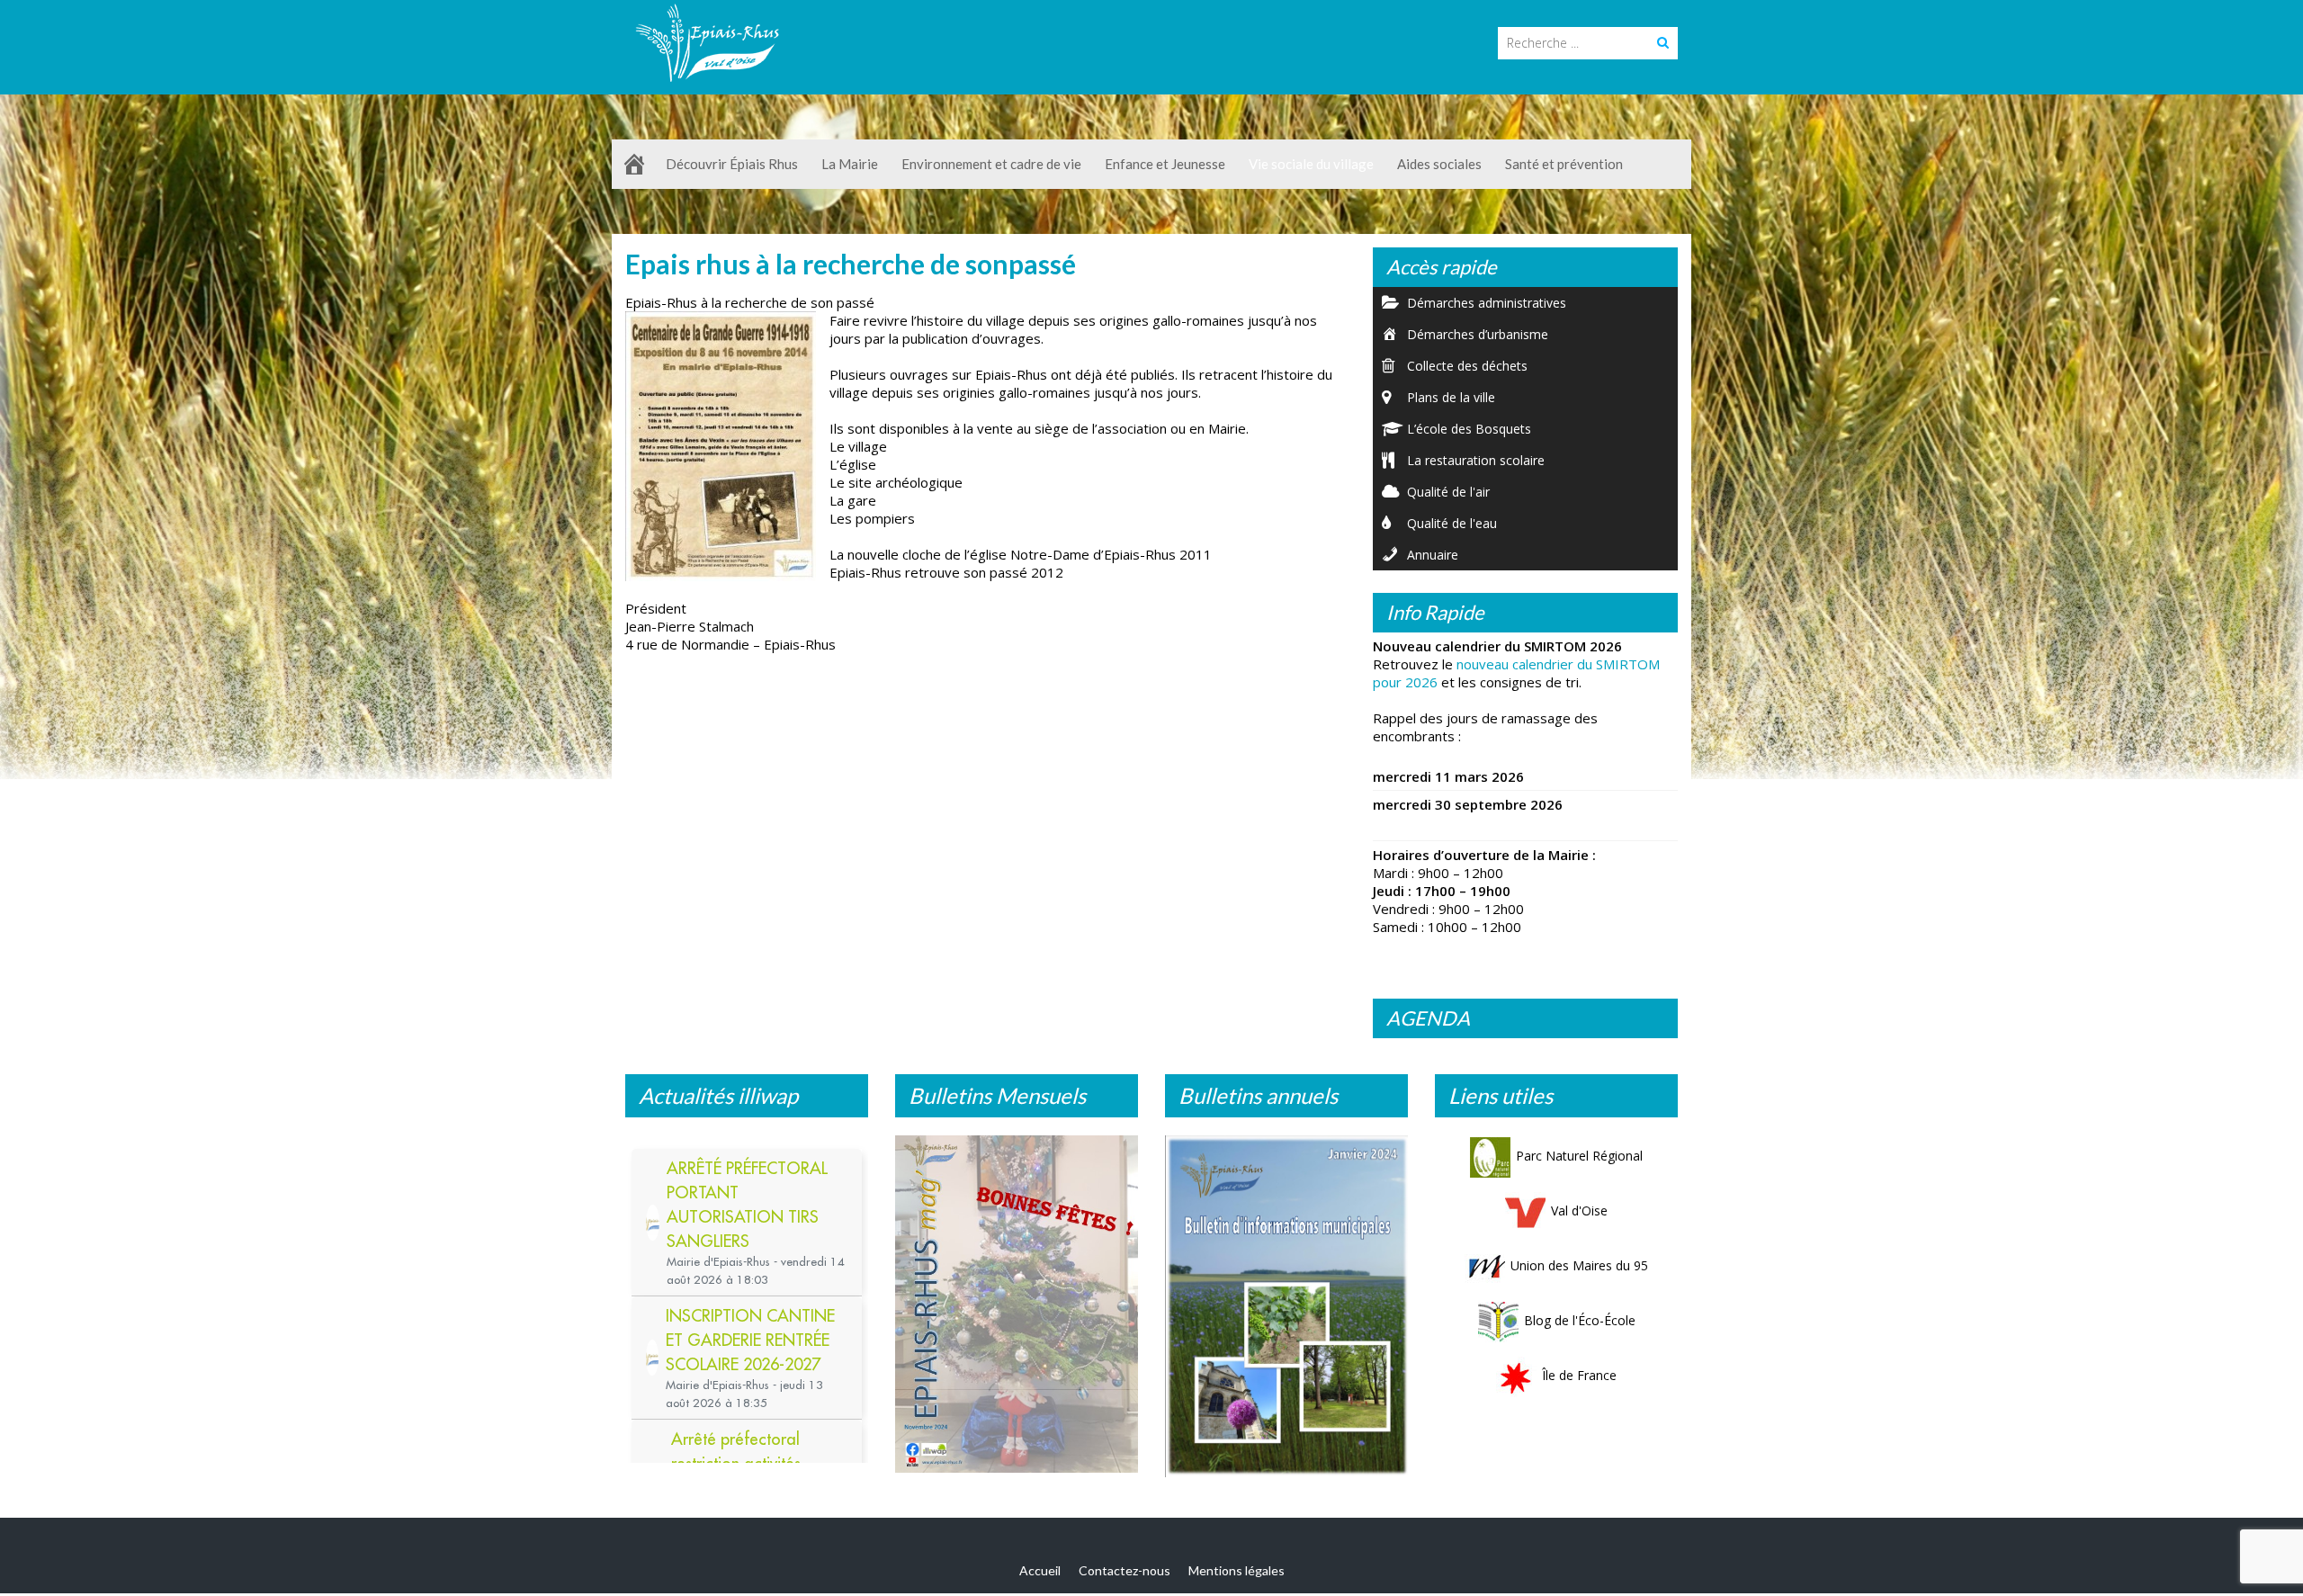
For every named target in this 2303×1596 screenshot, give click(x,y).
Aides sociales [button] (1439, 164)
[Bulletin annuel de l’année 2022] (1286, 1301)
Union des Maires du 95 (1579, 1265)
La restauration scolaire (1476, 460)
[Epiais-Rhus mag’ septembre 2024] (1017, 1309)
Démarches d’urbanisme (1478, 334)
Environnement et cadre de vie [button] (991, 164)
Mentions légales (1237, 1574)
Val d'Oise (1579, 1210)
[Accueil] (634, 164)
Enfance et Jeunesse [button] (1165, 164)
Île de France (1579, 1375)
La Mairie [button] (850, 164)
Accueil (1040, 1574)
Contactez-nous (1125, 1574)
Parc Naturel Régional (1579, 1156)
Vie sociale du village (1311, 164)
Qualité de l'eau (1452, 523)
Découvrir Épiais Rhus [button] (732, 164)
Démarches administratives (1487, 303)
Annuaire (1433, 555)
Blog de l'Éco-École (1580, 1320)
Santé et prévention (1564, 164)
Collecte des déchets (1467, 366)
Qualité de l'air (1448, 492)
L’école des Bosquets (1469, 429)
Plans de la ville (1451, 397)
